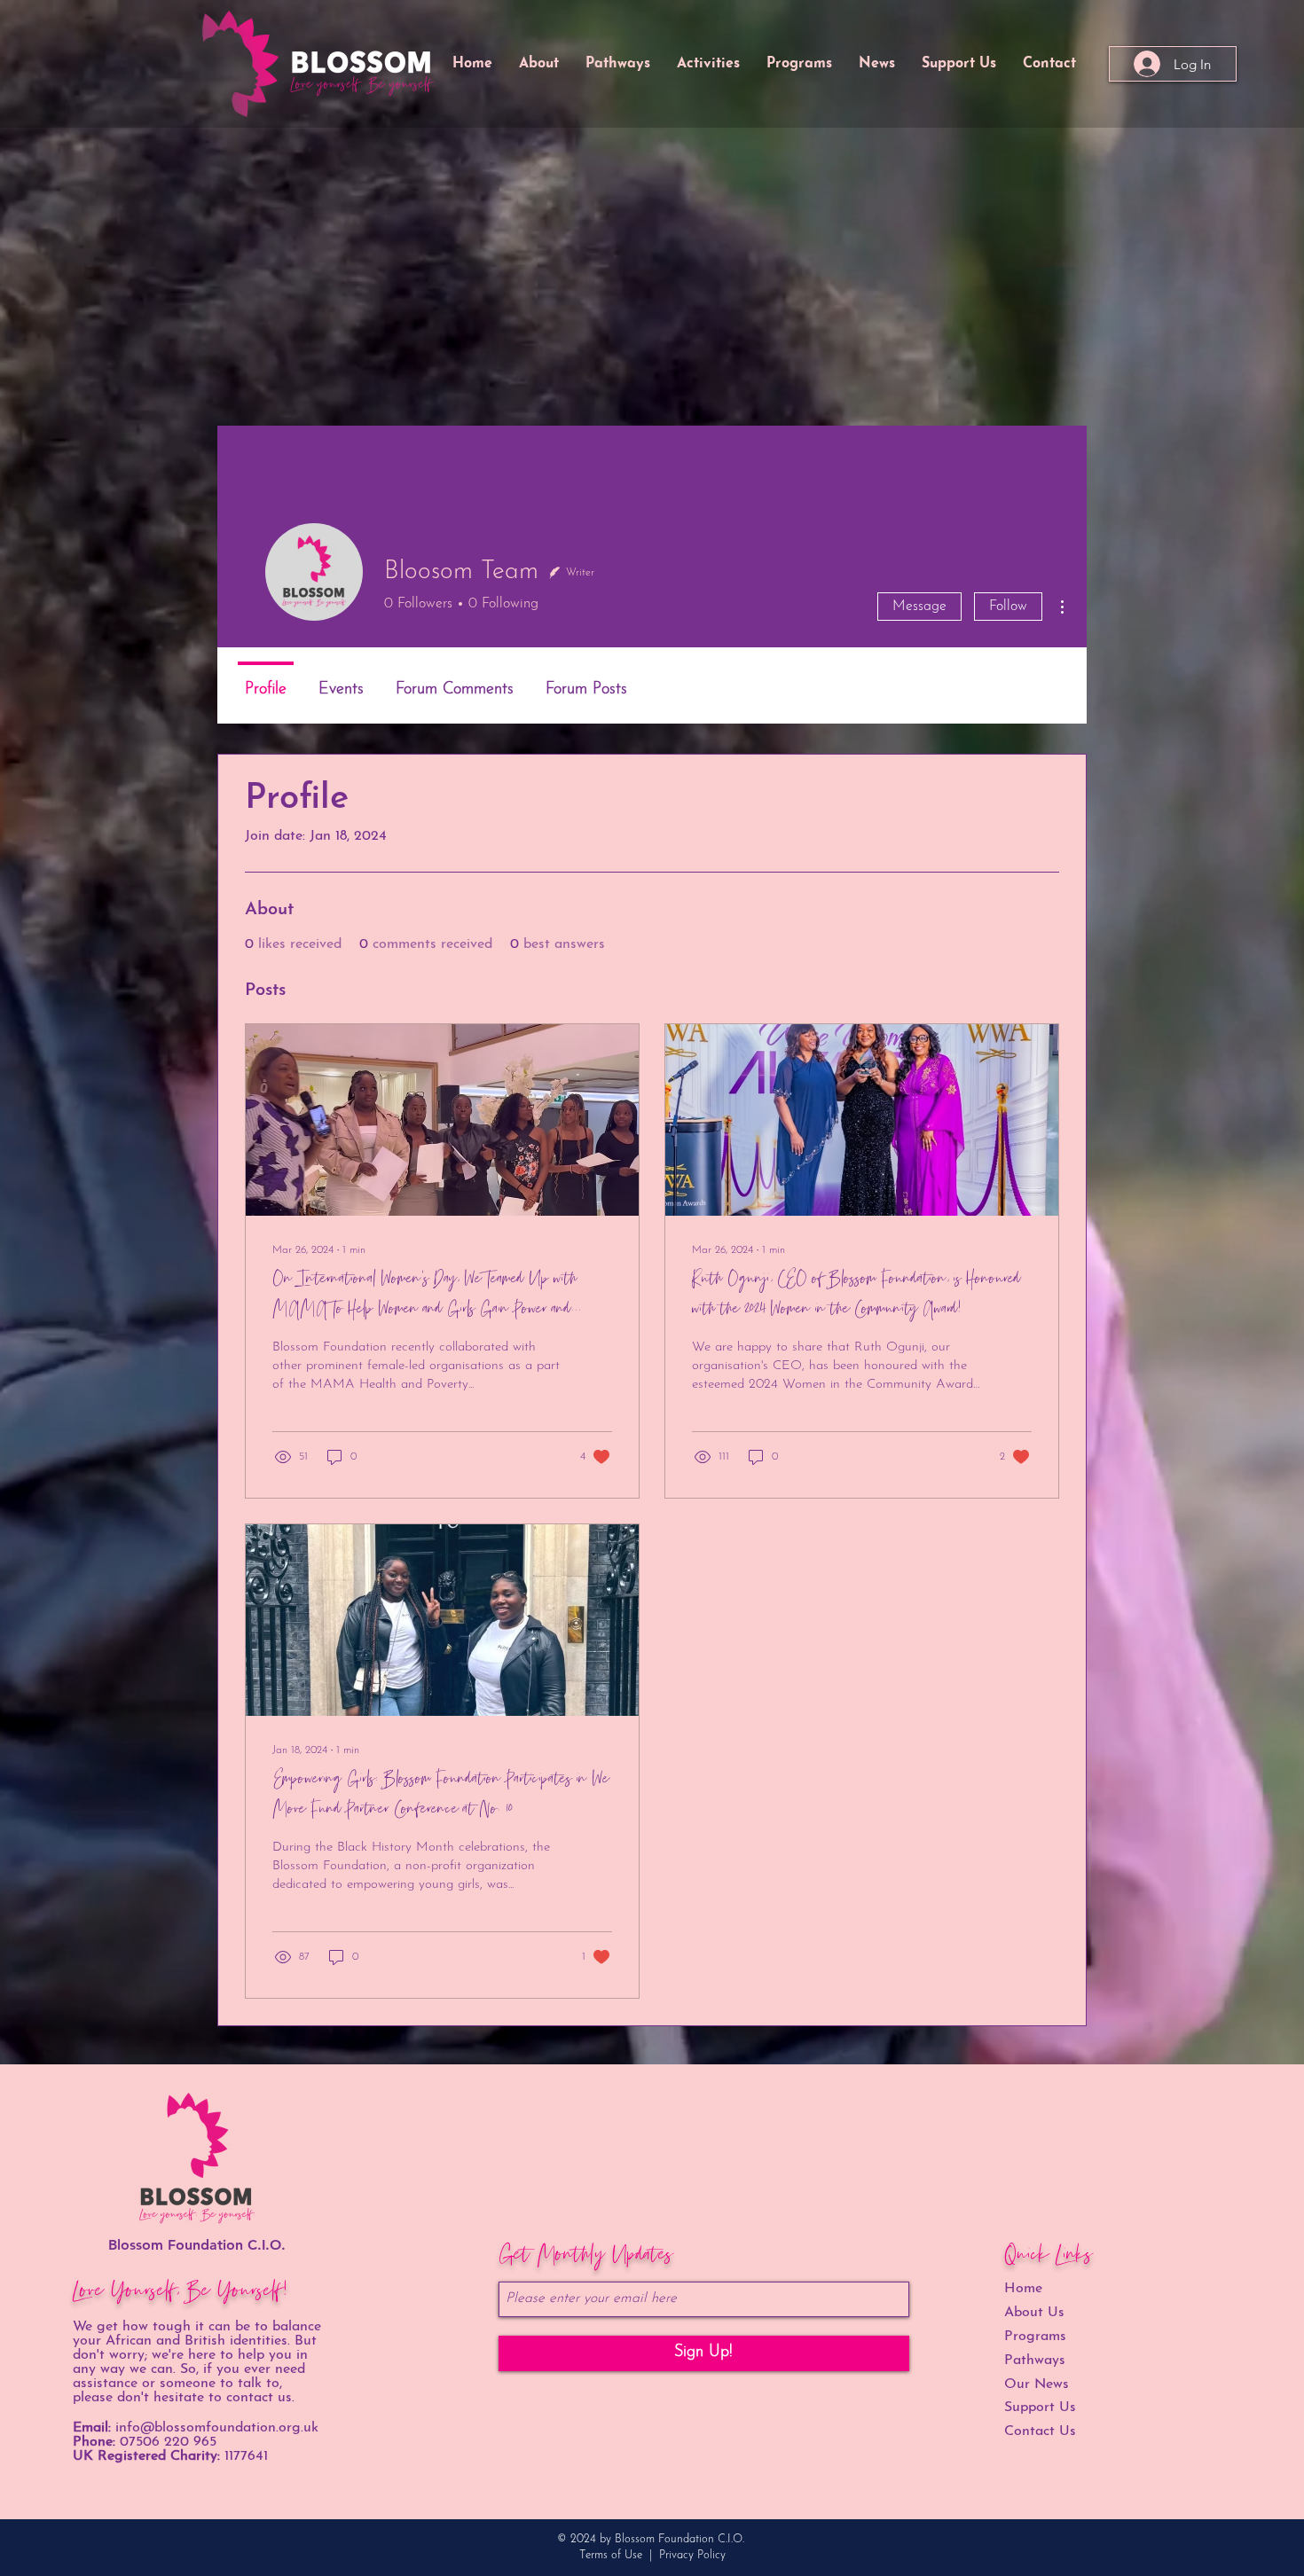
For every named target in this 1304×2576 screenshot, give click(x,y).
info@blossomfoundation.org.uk (217, 2428)
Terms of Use (611, 2555)
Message (919, 607)
